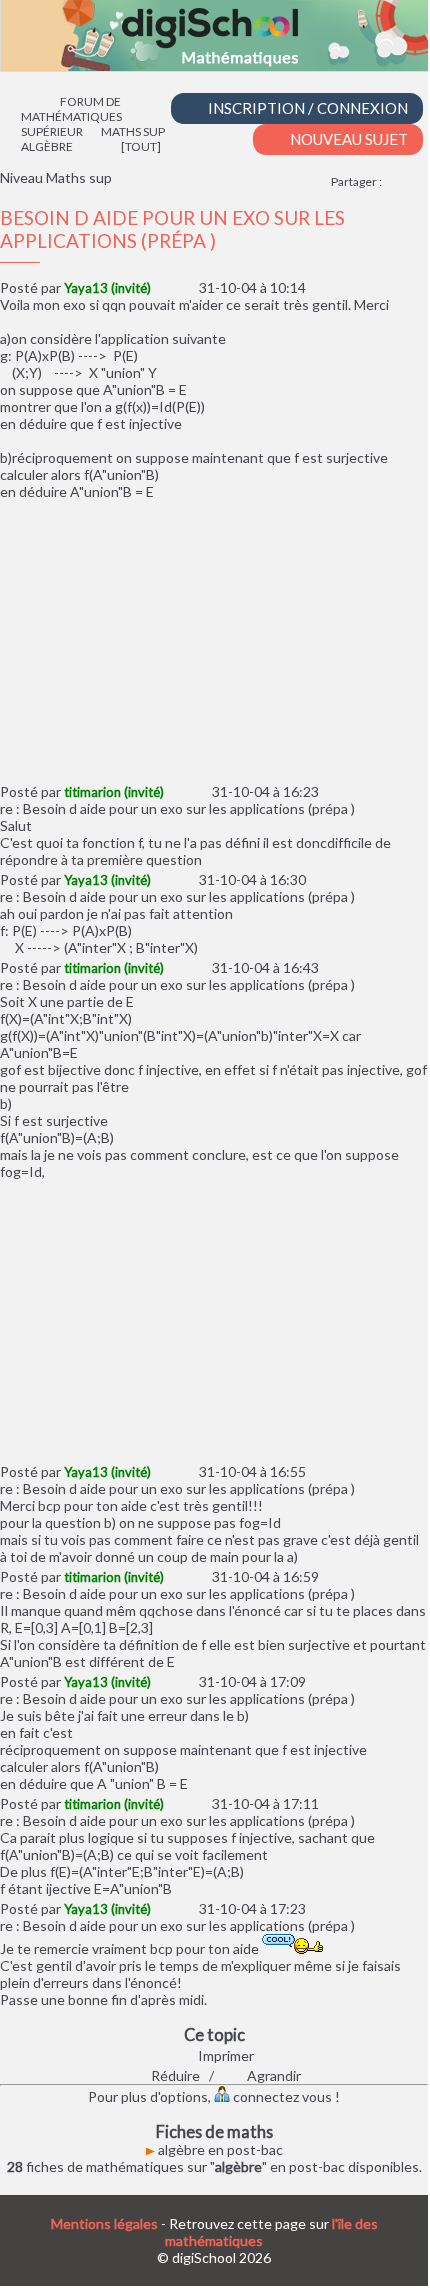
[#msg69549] (161, 1681)
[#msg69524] (161, 1471)
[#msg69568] (161, 1908)
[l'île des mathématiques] (214, 35)
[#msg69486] (174, 791)
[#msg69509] (174, 967)
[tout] (141, 146)
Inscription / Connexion (306, 108)
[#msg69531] (174, 1576)
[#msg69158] (161, 287)
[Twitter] (417, 181)
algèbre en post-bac (219, 2149)
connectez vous (281, 2096)
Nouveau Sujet (347, 139)
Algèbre (47, 146)
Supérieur (52, 131)
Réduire (174, 2075)
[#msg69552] (174, 1803)
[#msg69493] (161, 879)
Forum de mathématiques (71, 109)
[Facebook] (394, 181)
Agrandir (272, 2075)
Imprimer (224, 2055)
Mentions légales (104, 2223)
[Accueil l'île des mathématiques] (31, 101)
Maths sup (133, 131)
